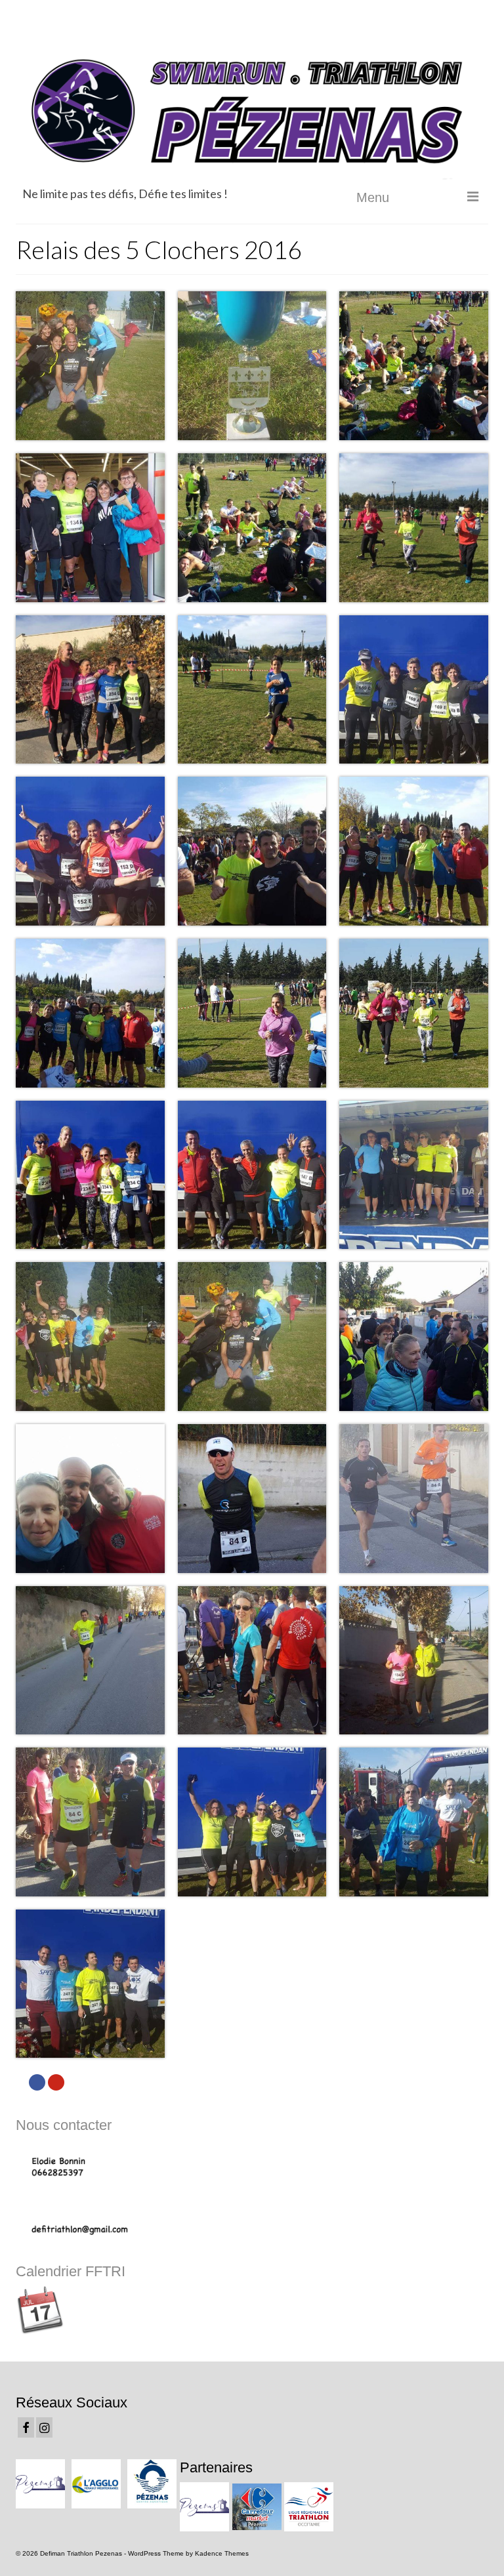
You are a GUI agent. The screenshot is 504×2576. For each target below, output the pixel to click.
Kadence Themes (222, 2553)
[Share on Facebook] (37, 2082)
